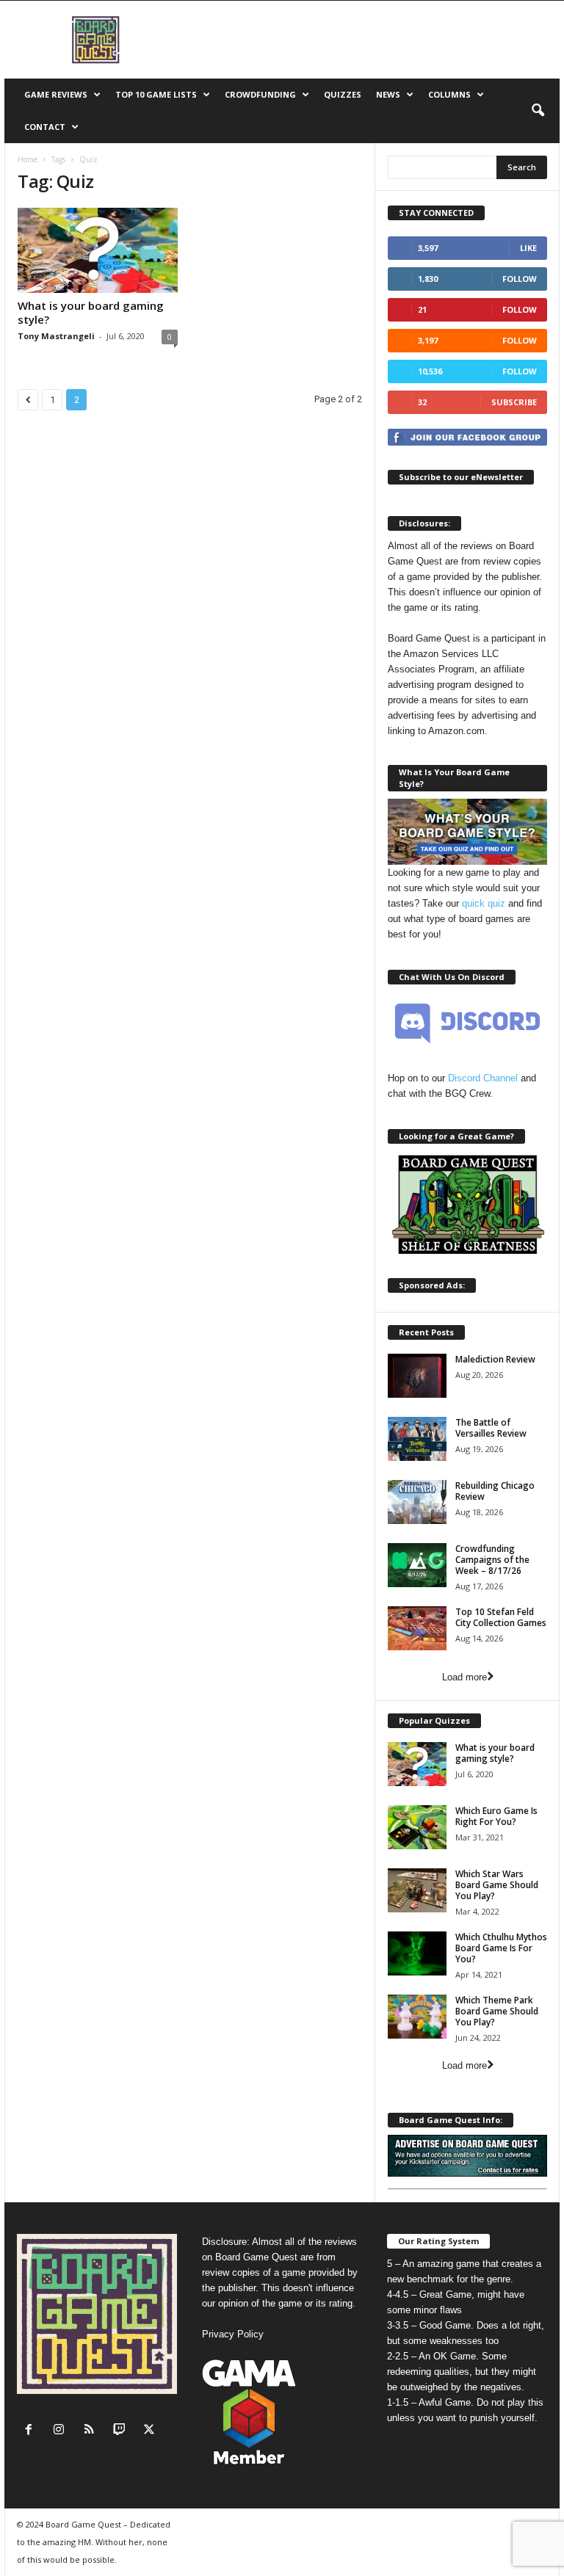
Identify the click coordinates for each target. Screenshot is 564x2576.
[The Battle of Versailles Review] (417, 1439)
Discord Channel (483, 1078)
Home (28, 159)
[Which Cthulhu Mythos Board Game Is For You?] (417, 1953)
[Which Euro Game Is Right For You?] (417, 1827)
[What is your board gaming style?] (98, 250)
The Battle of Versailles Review (491, 1428)
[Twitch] (122, 2431)
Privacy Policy (233, 2334)
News (388, 94)
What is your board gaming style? (91, 312)
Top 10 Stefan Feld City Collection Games (501, 1617)
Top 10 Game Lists (156, 94)
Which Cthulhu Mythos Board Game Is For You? (501, 1948)
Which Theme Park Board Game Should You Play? (497, 2011)
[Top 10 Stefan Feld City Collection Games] (417, 1628)
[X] (151, 2431)
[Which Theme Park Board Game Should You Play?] (417, 2017)
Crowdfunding (260, 94)
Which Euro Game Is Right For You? (496, 1816)
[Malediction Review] (417, 1376)
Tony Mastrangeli (56, 336)
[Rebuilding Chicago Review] (417, 1502)
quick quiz (484, 903)
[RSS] (92, 2431)
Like (528, 248)
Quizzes (343, 94)
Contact (45, 127)
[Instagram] (62, 2431)
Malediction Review (495, 1359)
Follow (520, 279)
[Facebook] (32, 2431)
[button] (538, 111)
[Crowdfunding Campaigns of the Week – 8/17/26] (417, 1565)
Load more (464, 1677)
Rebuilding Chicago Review (495, 1491)
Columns (449, 94)
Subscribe (514, 402)
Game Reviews (56, 94)
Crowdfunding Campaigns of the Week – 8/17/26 (492, 1560)
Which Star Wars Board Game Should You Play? (497, 1885)
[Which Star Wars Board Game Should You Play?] (417, 1890)
